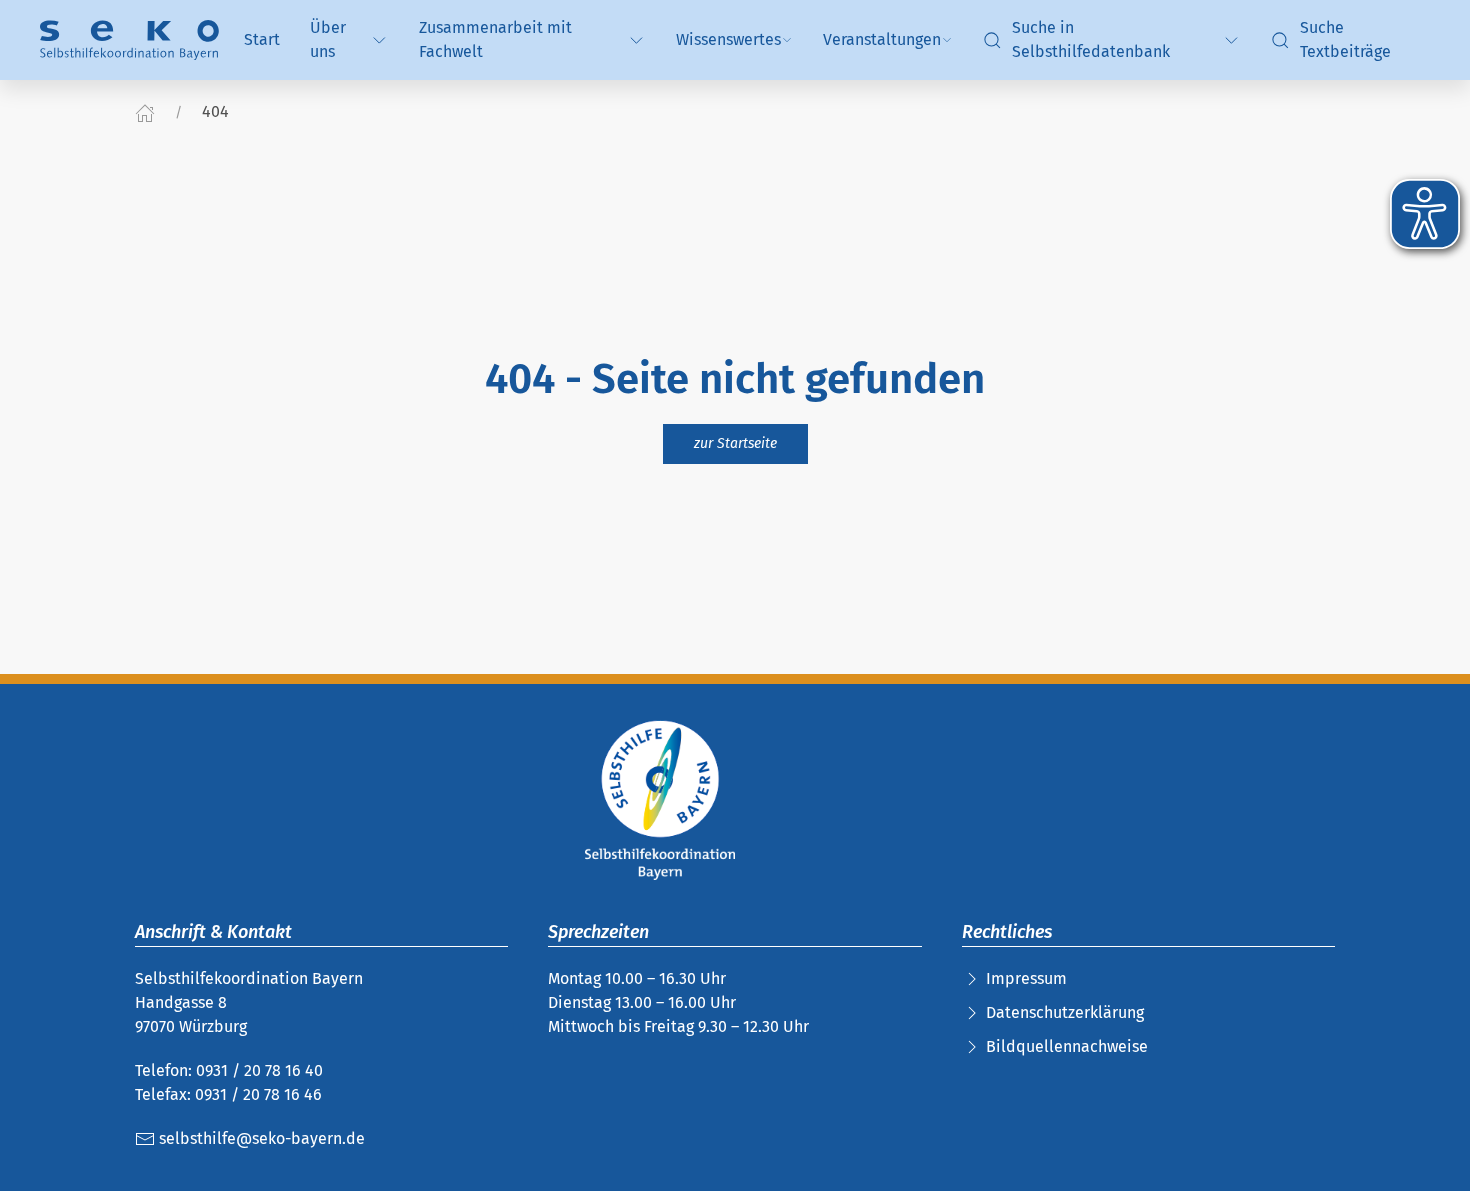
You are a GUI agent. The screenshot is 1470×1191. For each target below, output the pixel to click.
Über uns (328, 39)
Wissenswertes (728, 39)
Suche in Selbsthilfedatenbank (1091, 39)
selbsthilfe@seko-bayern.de (260, 1138)
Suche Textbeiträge (1345, 39)
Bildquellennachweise (1067, 1046)
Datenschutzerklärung (1065, 1012)
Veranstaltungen (882, 39)
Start (262, 39)
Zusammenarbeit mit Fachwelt (495, 39)
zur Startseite (735, 443)
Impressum (1026, 978)
